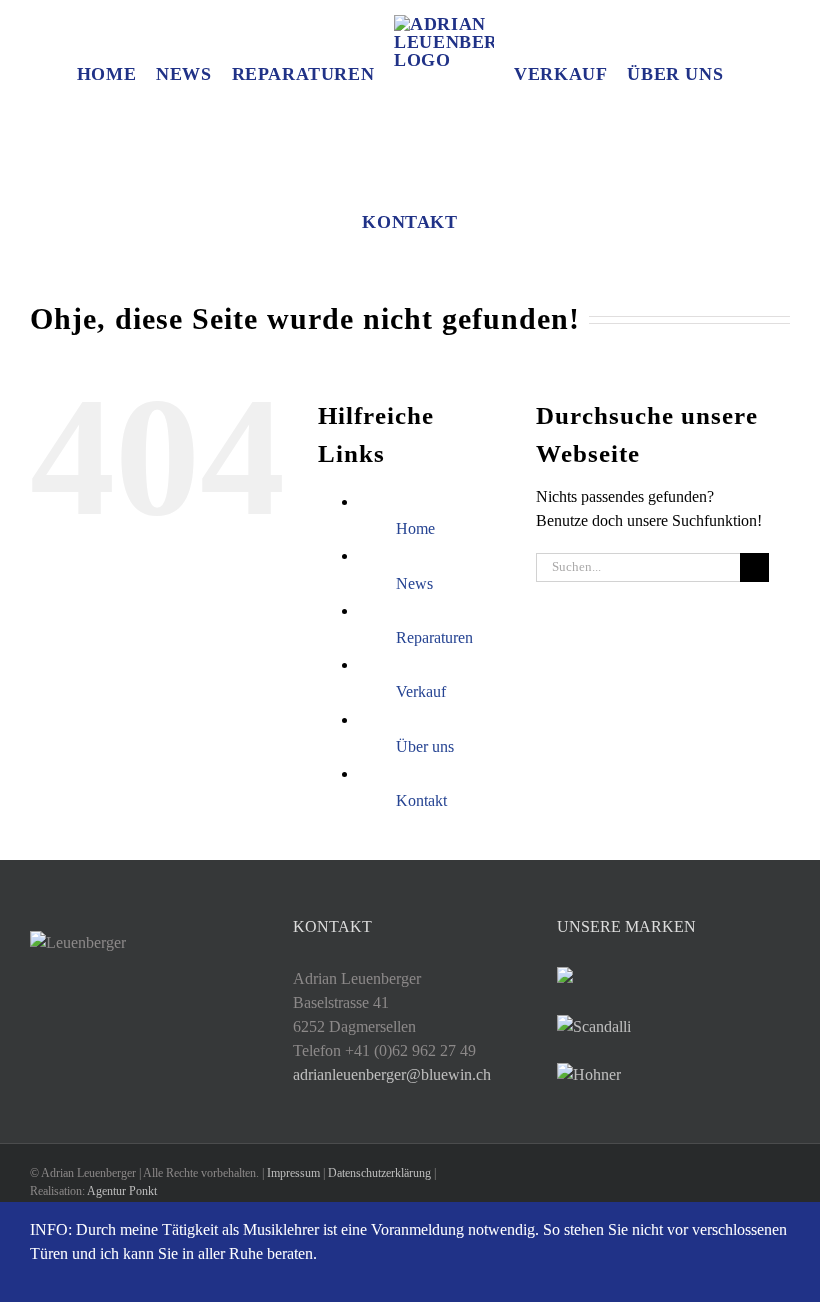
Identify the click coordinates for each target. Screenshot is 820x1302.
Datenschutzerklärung (379, 1173)
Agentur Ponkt (122, 1191)
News (414, 583)
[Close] (788, 1231)
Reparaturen (434, 637)
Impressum (293, 1173)
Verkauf (421, 691)
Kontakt (421, 800)
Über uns (425, 746)
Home (415, 528)
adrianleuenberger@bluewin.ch (392, 1074)
